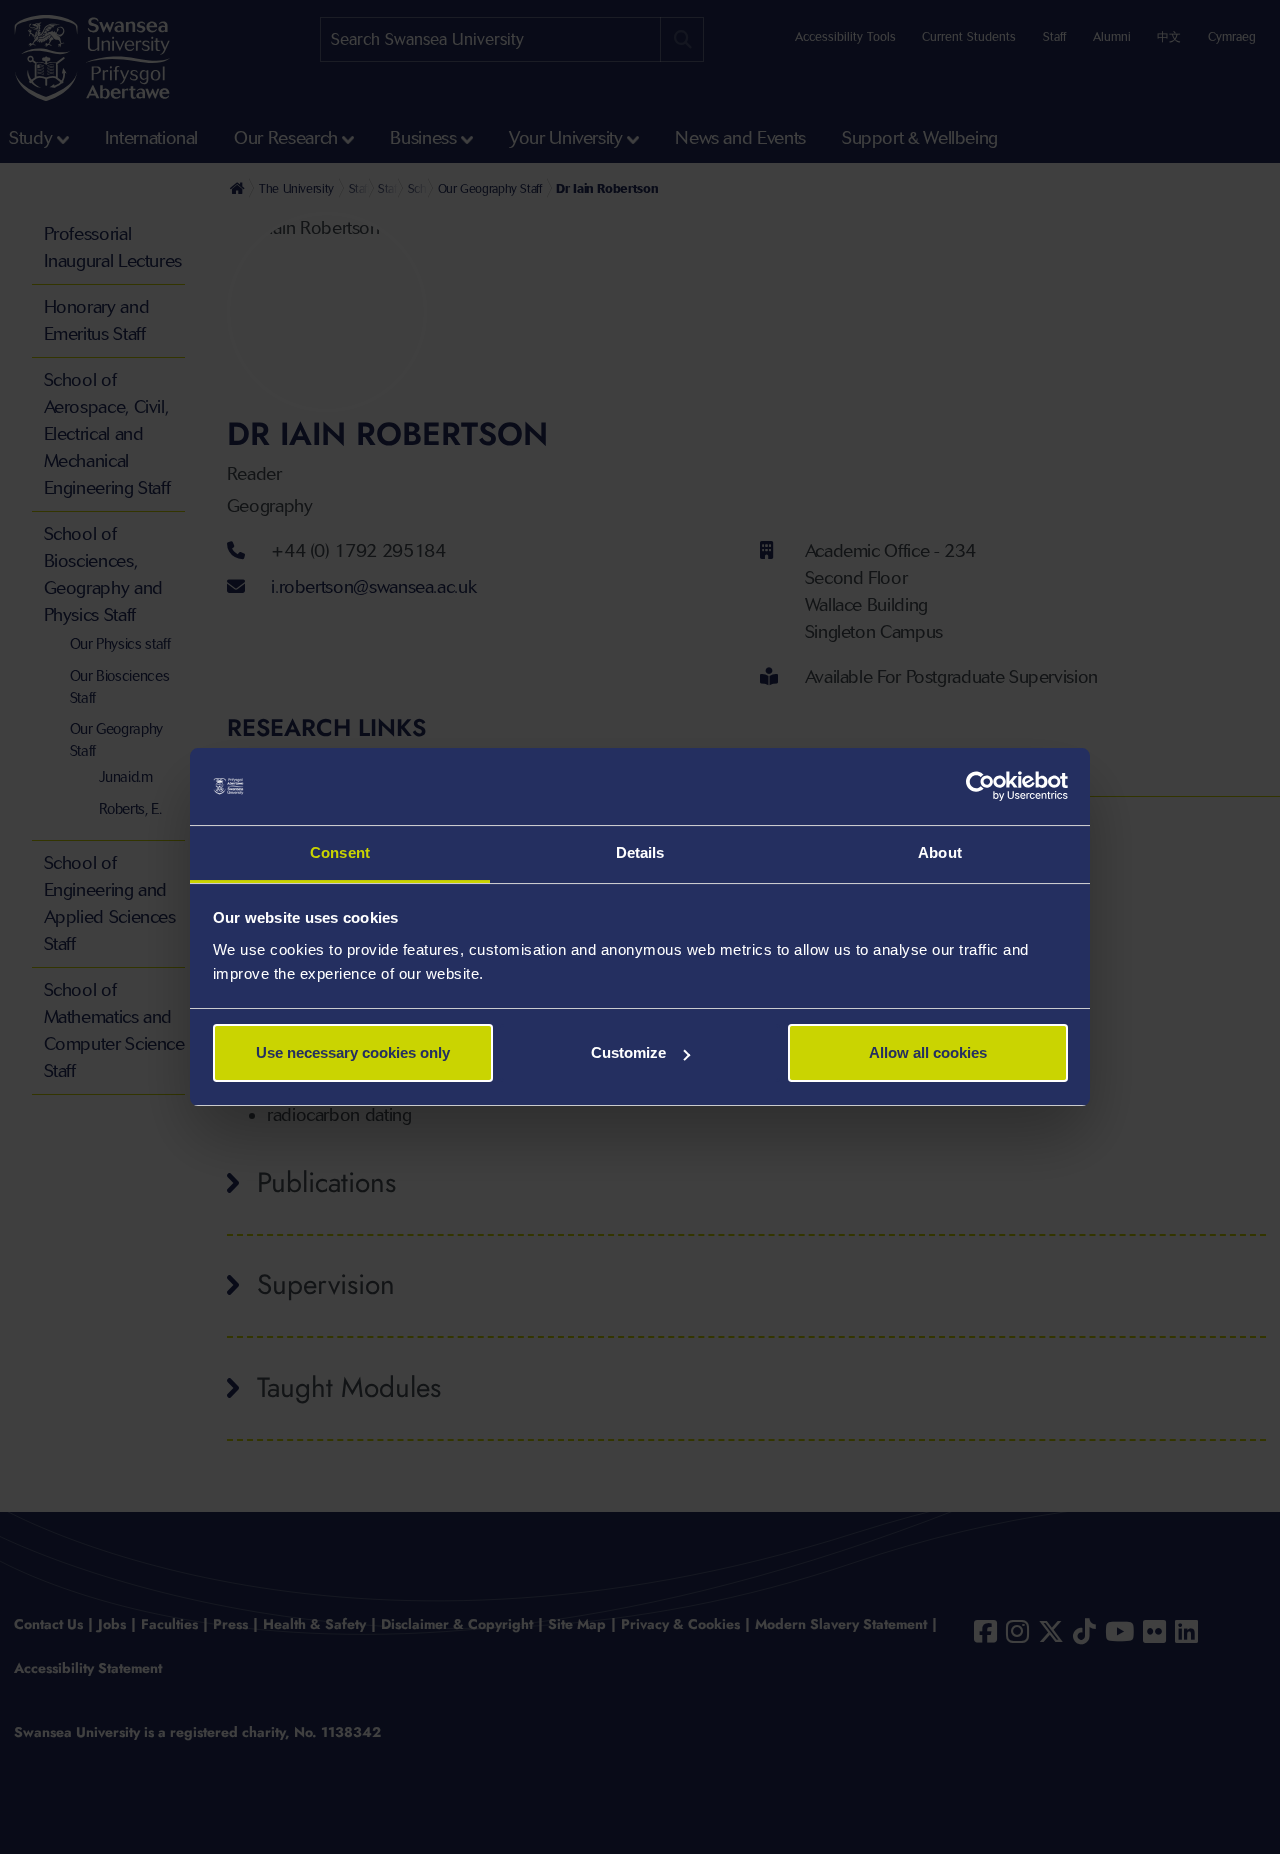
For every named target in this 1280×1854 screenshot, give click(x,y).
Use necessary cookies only (353, 1052)
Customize (628, 1052)
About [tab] (940, 852)
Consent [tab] (340, 852)
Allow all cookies (928, 1052)
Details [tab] (640, 852)
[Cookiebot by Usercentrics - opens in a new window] (980, 787)
